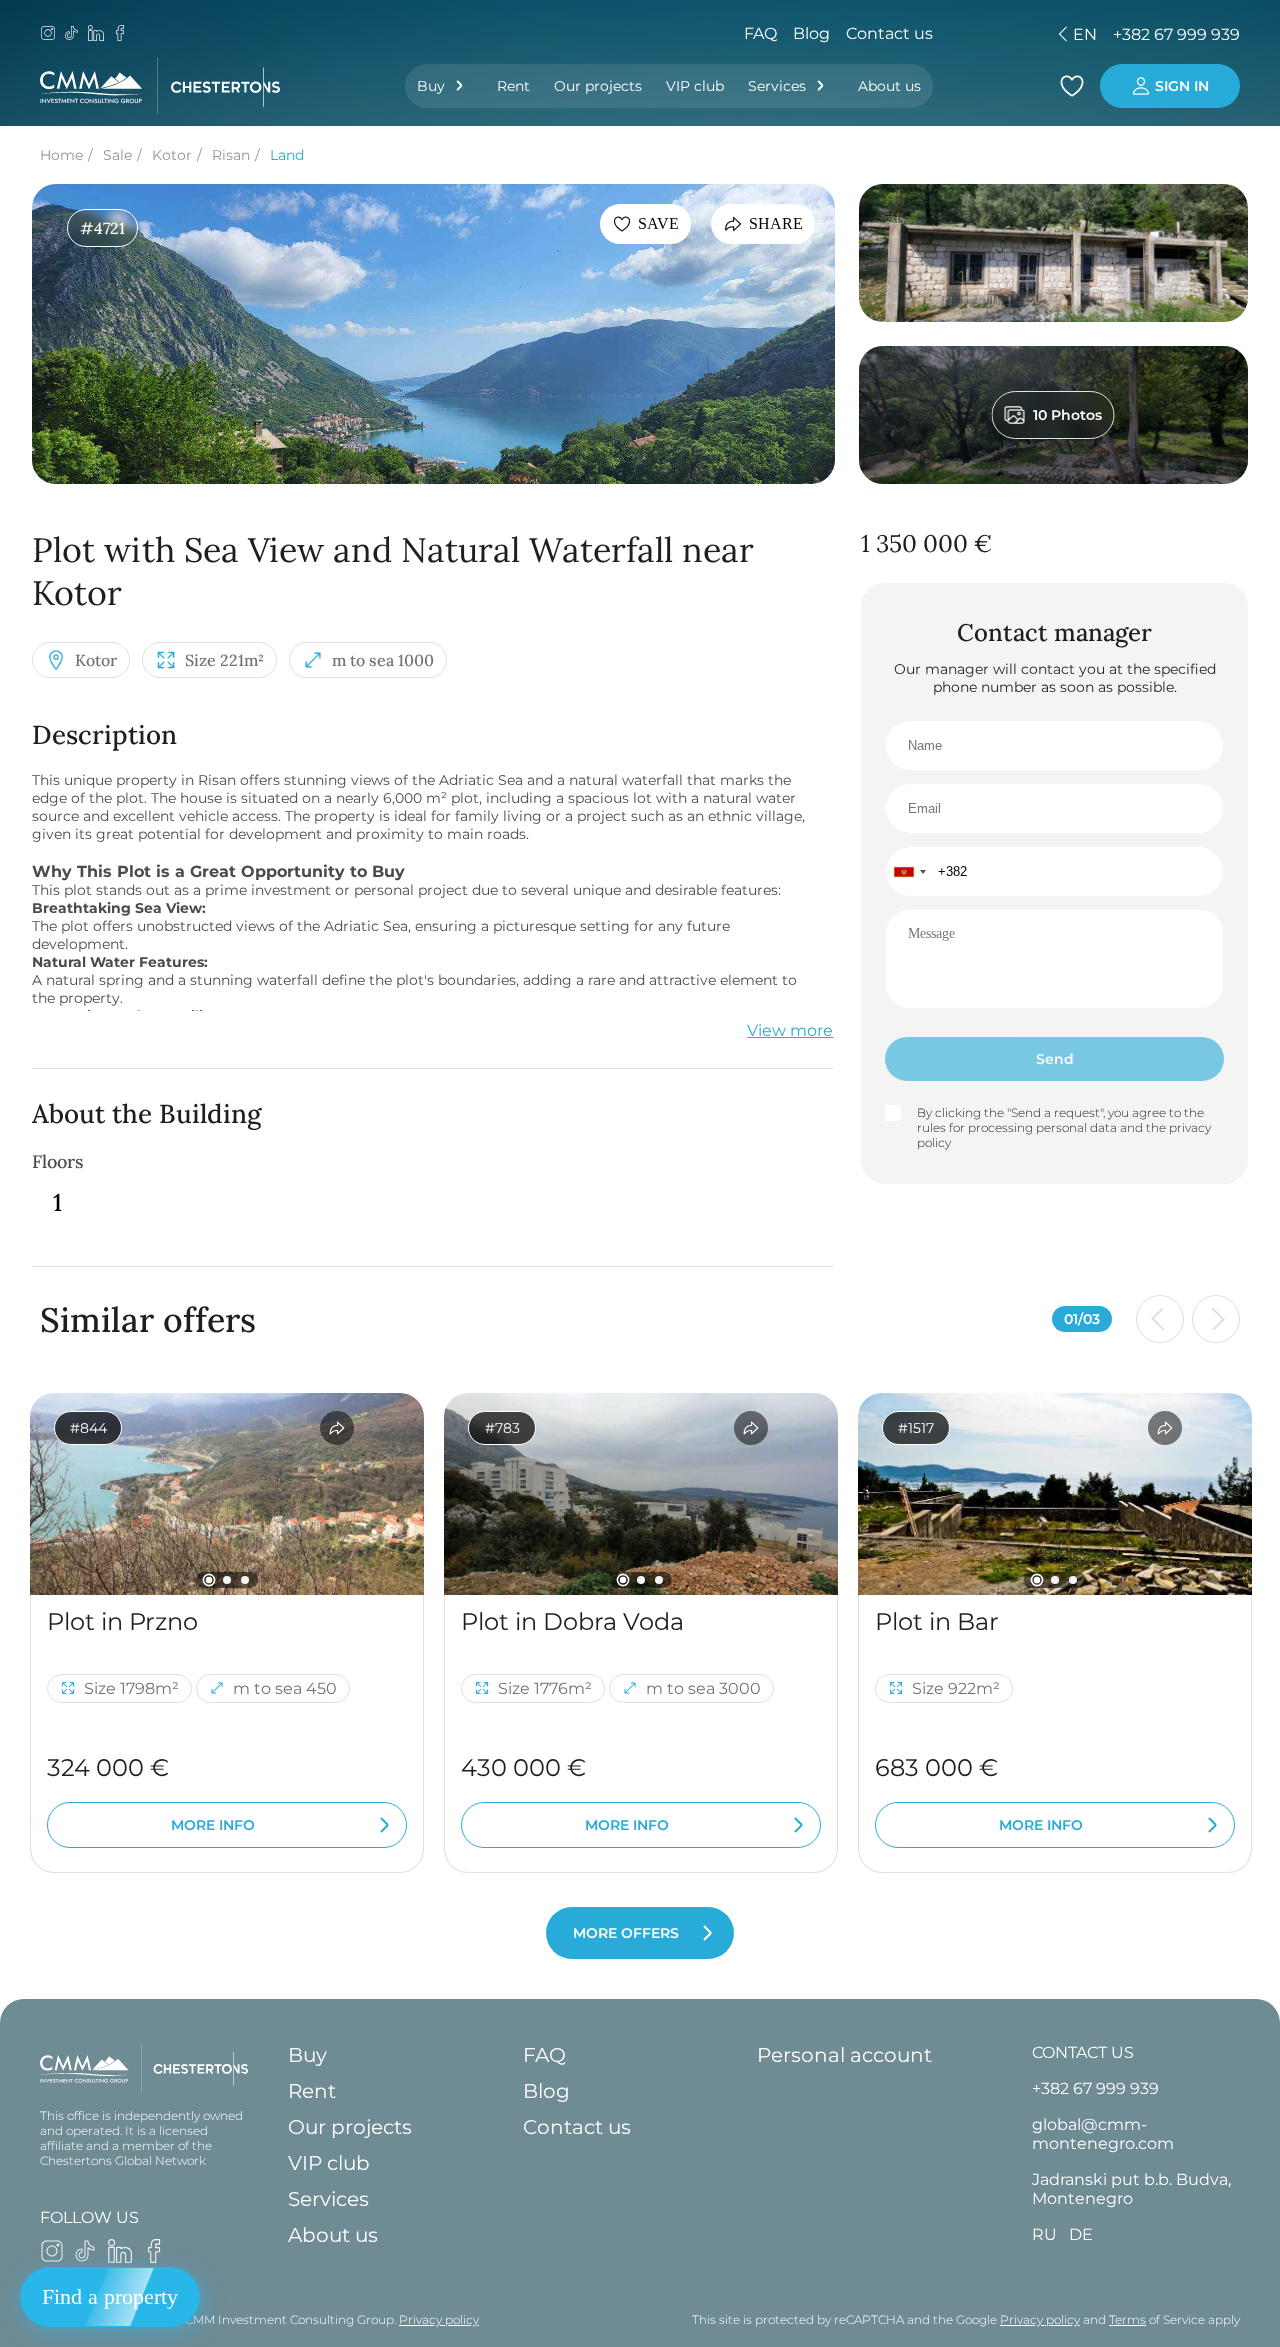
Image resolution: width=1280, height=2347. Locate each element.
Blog (811, 33)
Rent (513, 86)
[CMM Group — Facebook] (120, 35)
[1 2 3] (227, 1494)
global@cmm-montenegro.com (1103, 2134)
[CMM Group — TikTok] (72, 35)
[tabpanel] (227, 1494)
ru (910, 34)
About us (889, 86)
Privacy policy (439, 2319)
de (945, 34)
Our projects (598, 86)
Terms (1127, 2319)
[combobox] (909, 871)
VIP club (695, 86)
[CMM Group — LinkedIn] (96, 35)
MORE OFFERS (626, 1933)
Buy (431, 86)
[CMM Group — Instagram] (48, 35)
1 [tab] (209, 1579)
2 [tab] (227, 1580)
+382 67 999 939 (1176, 34)
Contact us (889, 33)
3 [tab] (245, 1580)
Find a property (110, 2296)
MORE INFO (213, 1825)
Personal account (844, 2055)
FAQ (760, 33)
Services (777, 86)
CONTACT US (1083, 2052)
